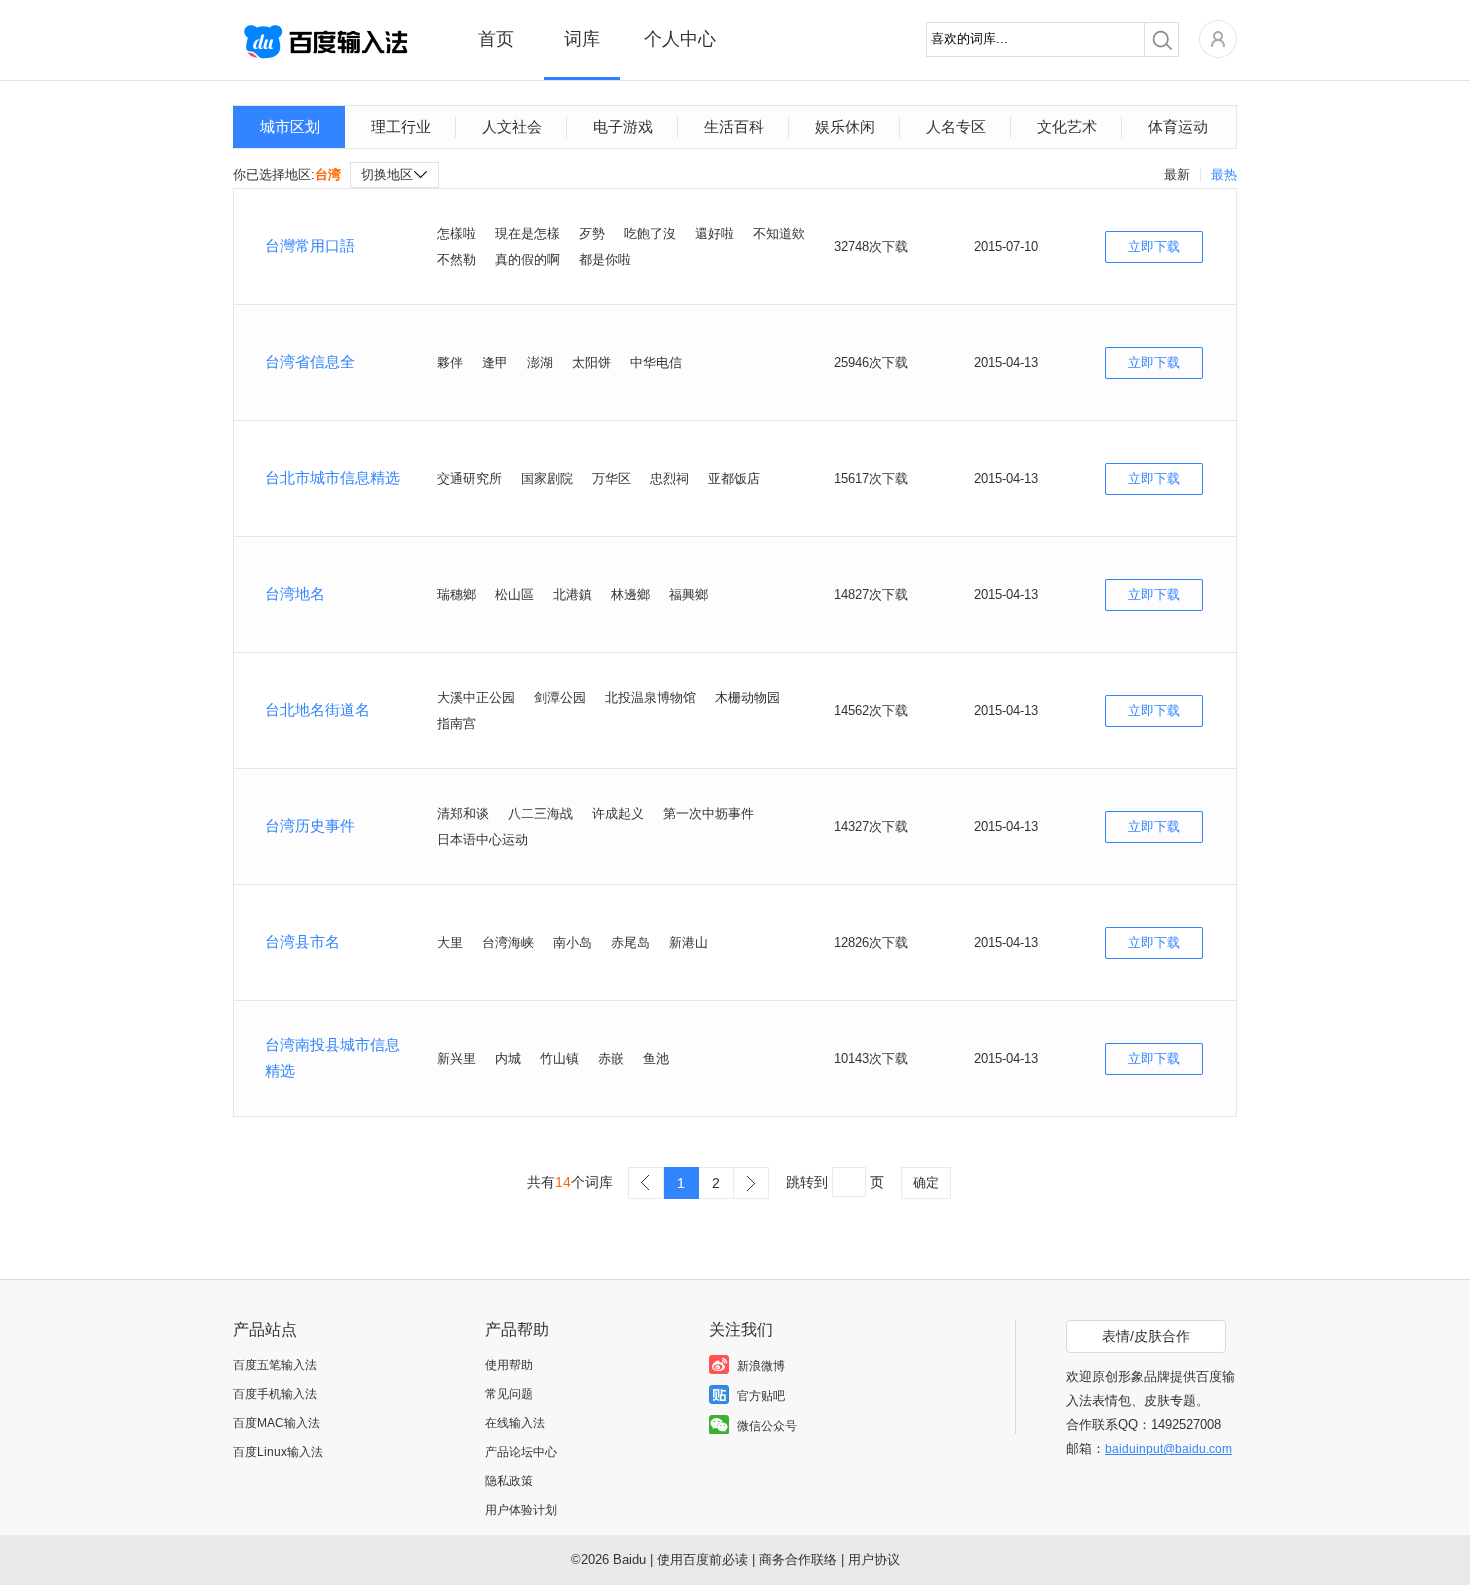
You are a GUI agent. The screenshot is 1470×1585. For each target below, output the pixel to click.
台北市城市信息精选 (332, 477)
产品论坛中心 (521, 1452)
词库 (582, 39)
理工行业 (401, 126)
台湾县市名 (302, 941)
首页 (496, 39)
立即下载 (1154, 246)
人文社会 (512, 126)
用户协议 (874, 1559)
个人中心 (680, 39)
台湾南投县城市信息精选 (332, 1057)
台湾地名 (295, 593)
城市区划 (290, 126)
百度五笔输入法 (275, 1365)
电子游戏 (623, 126)
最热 (1224, 174)
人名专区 (956, 126)
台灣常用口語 (310, 245)
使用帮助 (509, 1365)
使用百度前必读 (702, 1559)
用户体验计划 (521, 1510)
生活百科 (734, 126)
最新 (1177, 174)
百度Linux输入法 (278, 1452)
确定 (926, 1182)
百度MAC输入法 (276, 1423)
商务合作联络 (798, 1559)
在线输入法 (515, 1423)
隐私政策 (509, 1481)
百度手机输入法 (275, 1394)
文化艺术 (1067, 126)
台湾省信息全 (310, 361)
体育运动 (1178, 126)
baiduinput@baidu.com (1168, 1449)
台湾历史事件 (310, 825)
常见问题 (509, 1394)
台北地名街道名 (317, 709)
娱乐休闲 (845, 126)
